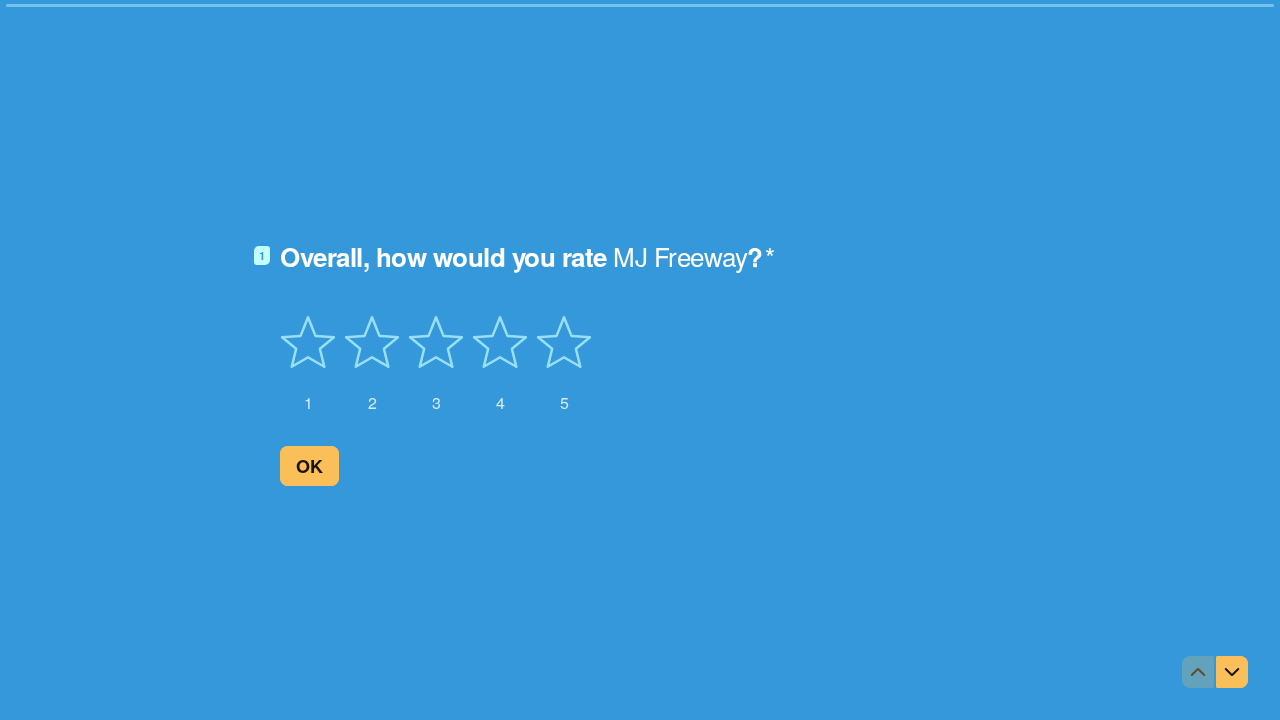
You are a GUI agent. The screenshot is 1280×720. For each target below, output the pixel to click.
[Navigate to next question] (1232, 672)
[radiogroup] (436, 364)
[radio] (308, 364)
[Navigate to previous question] (1198, 672)
